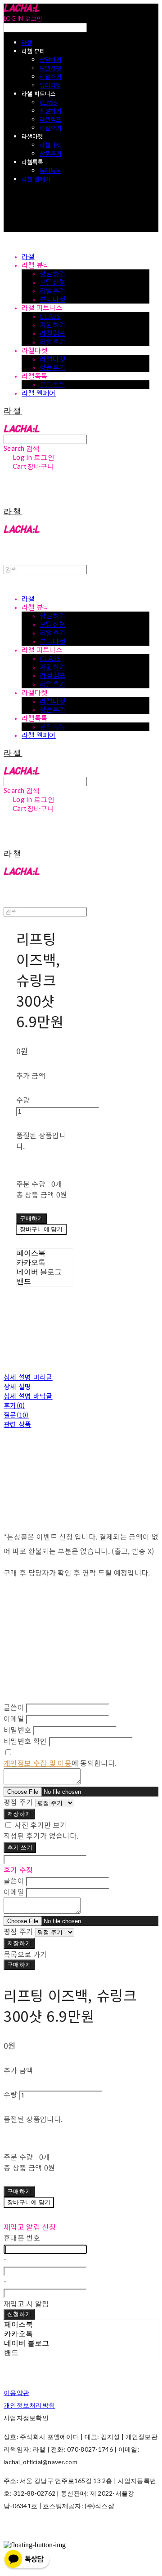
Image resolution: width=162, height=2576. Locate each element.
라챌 (27, 42)
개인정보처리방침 (29, 2405)
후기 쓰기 (20, 1847)
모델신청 (50, 68)
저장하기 (19, 1814)
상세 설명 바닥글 (28, 1396)
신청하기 (19, 2314)
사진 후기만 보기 (40, 1825)
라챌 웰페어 (36, 179)
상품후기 (50, 153)
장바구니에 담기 (29, 2202)
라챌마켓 (50, 145)
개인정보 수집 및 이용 (38, 1763)
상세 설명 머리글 (28, 1377)
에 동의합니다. (60, 1763)
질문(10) (16, 1415)
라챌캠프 (50, 119)
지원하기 (50, 111)
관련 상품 (18, 1424)
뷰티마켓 (50, 85)
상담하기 (50, 59)
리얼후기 (50, 77)
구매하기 (19, 1964)
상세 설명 (18, 1386)
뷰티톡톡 (50, 170)
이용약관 (16, 2393)
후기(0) (14, 1405)
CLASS (48, 102)
